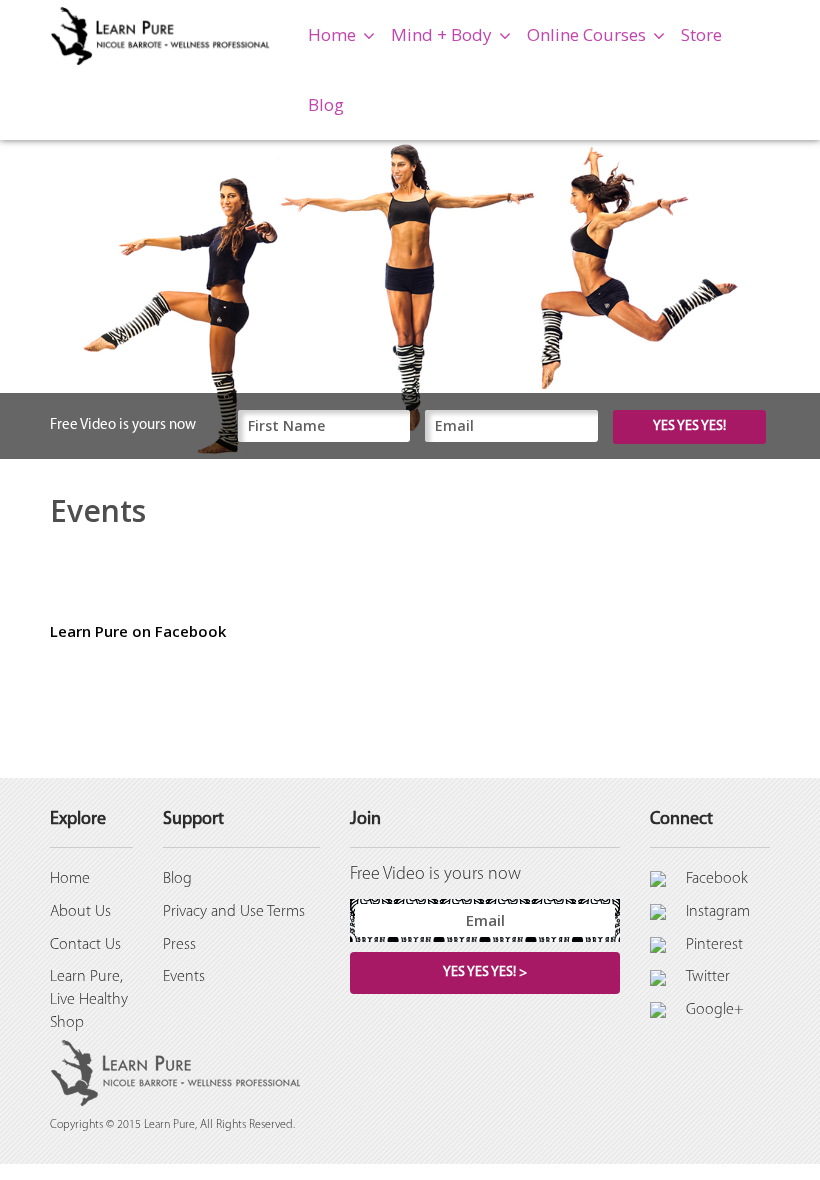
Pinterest (714, 945)
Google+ (715, 1010)
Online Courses (586, 34)
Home (332, 34)
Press (179, 945)
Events (184, 977)
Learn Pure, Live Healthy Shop (89, 1000)
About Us (80, 912)
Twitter (708, 977)
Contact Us (85, 945)
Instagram (718, 912)
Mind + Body (441, 34)
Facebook (717, 879)
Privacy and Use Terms (234, 912)
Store (701, 34)
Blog (326, 104)
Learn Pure (169, 1125)
